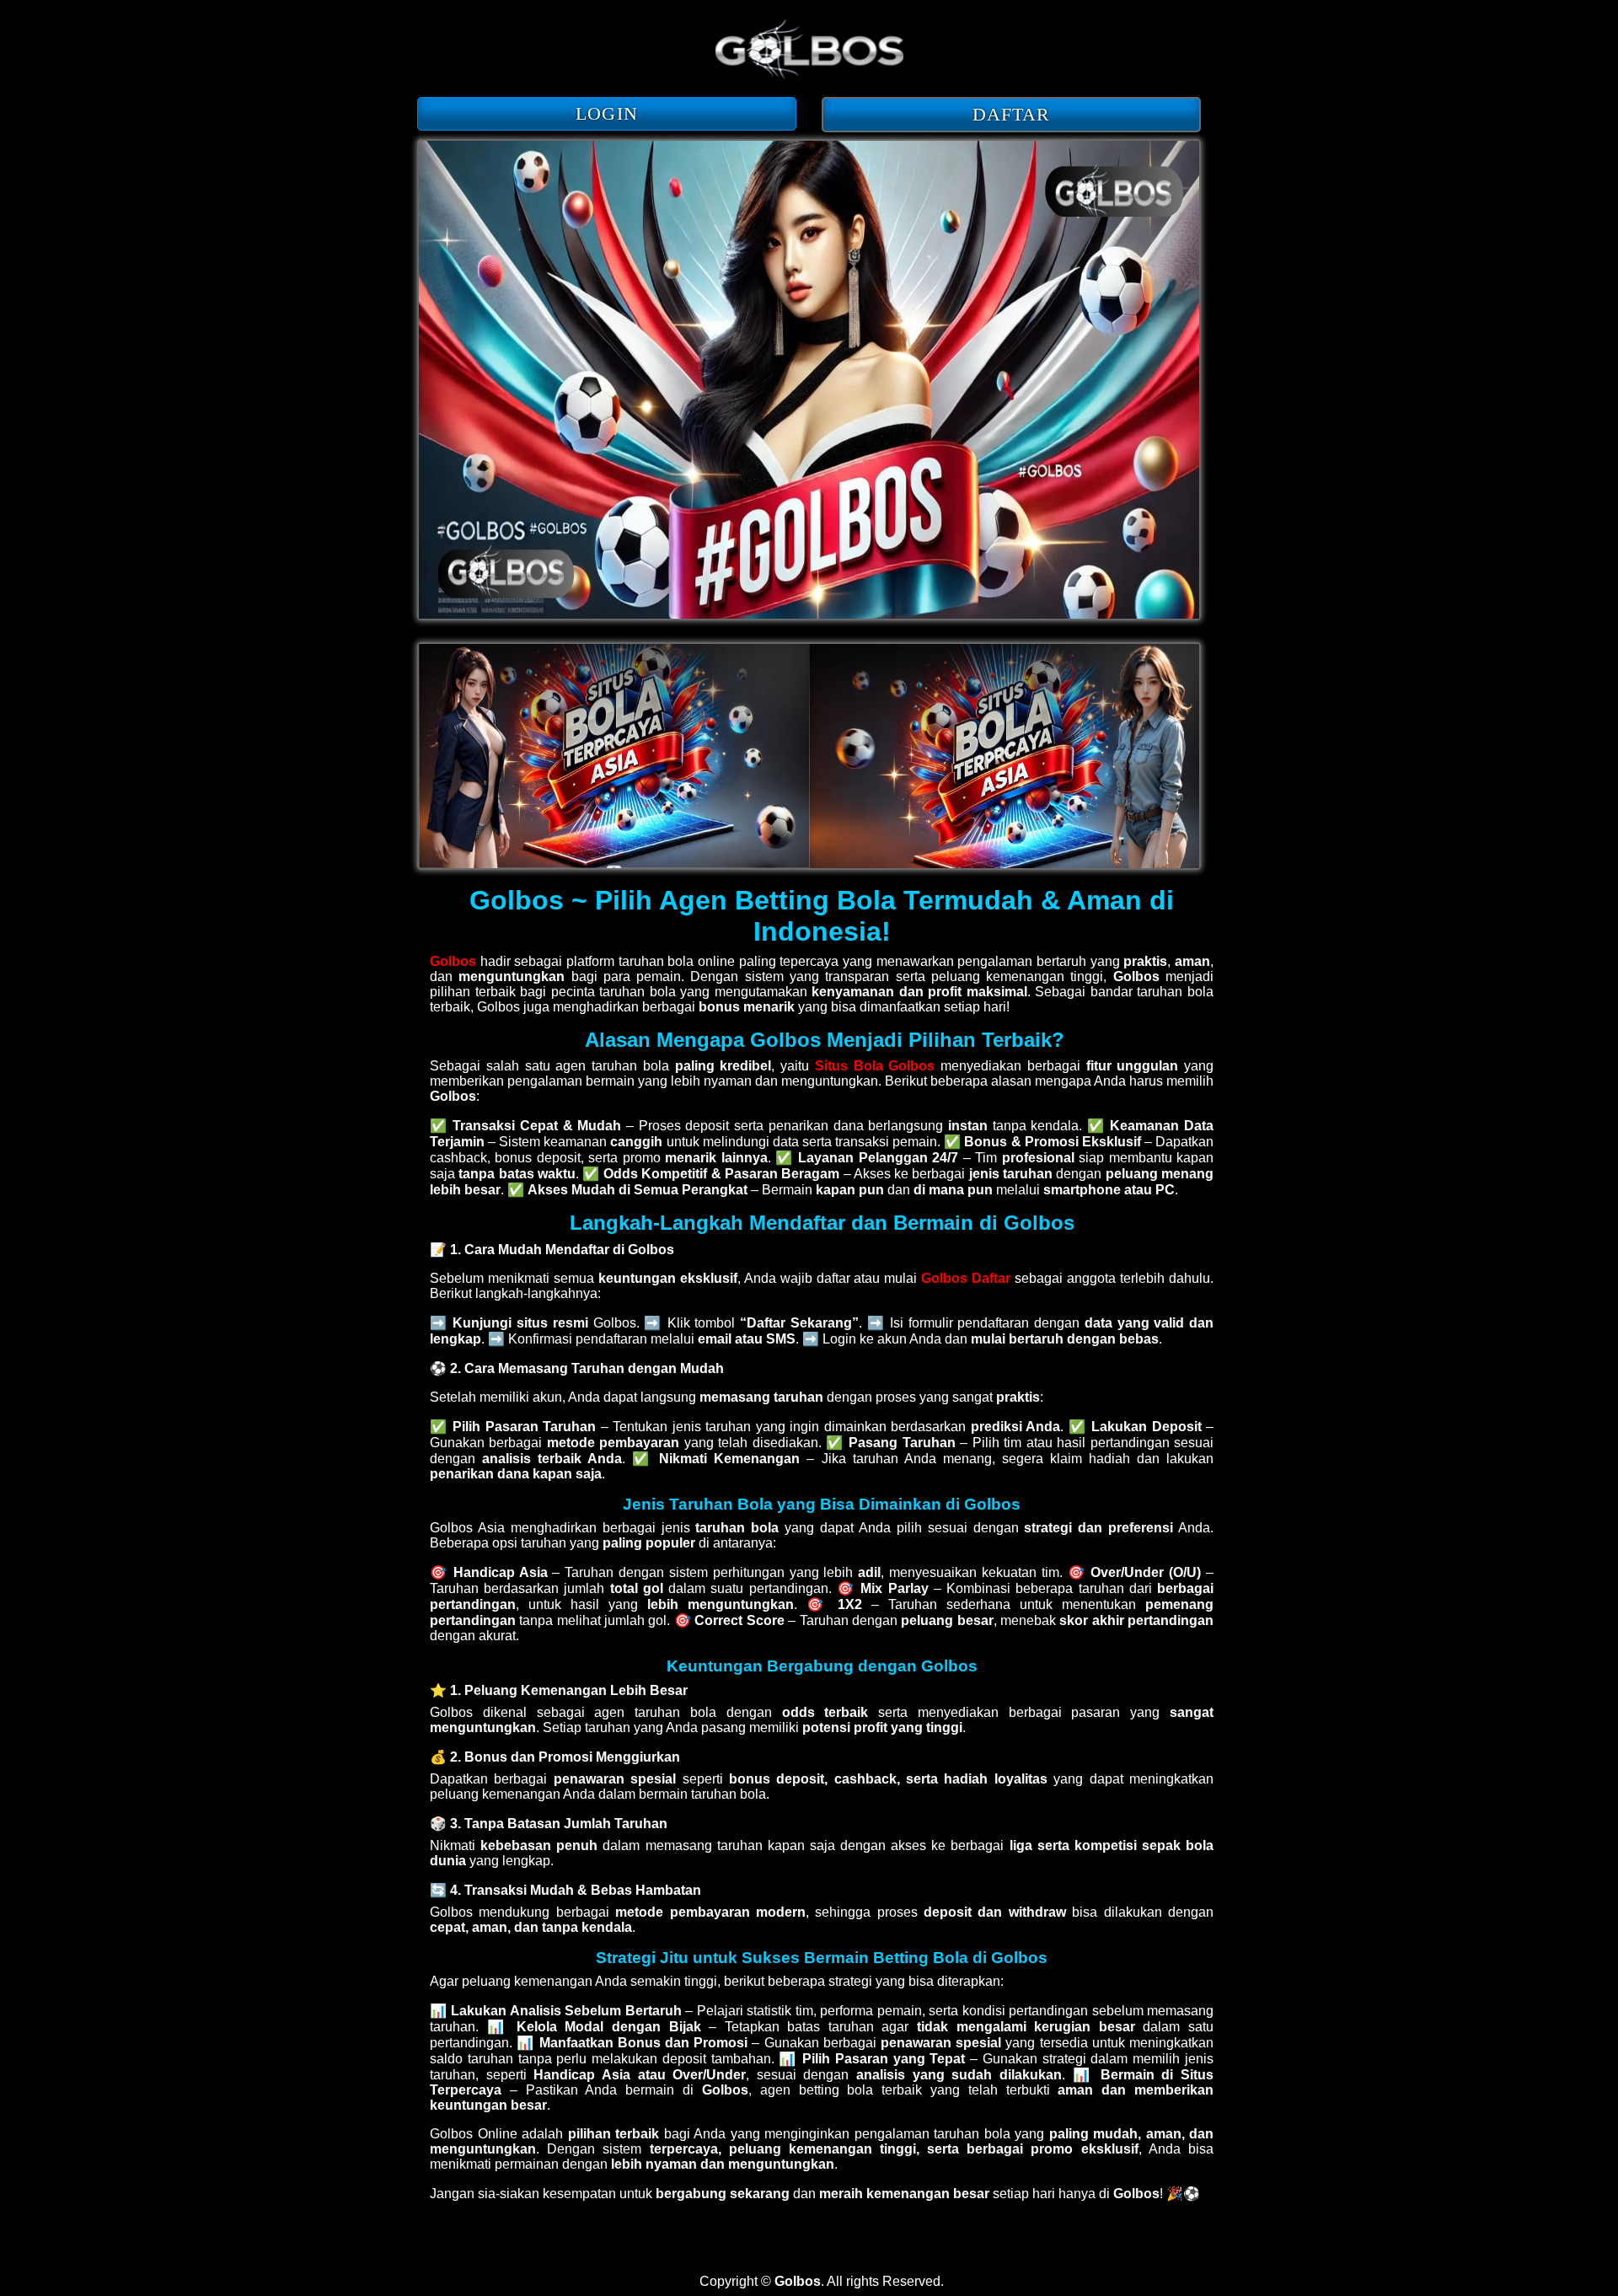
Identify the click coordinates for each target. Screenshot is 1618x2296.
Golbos (453, 961)
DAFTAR (1012, 114)
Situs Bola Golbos (875, 1066)
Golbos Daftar (966, 1278)
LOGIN (607, 113)
